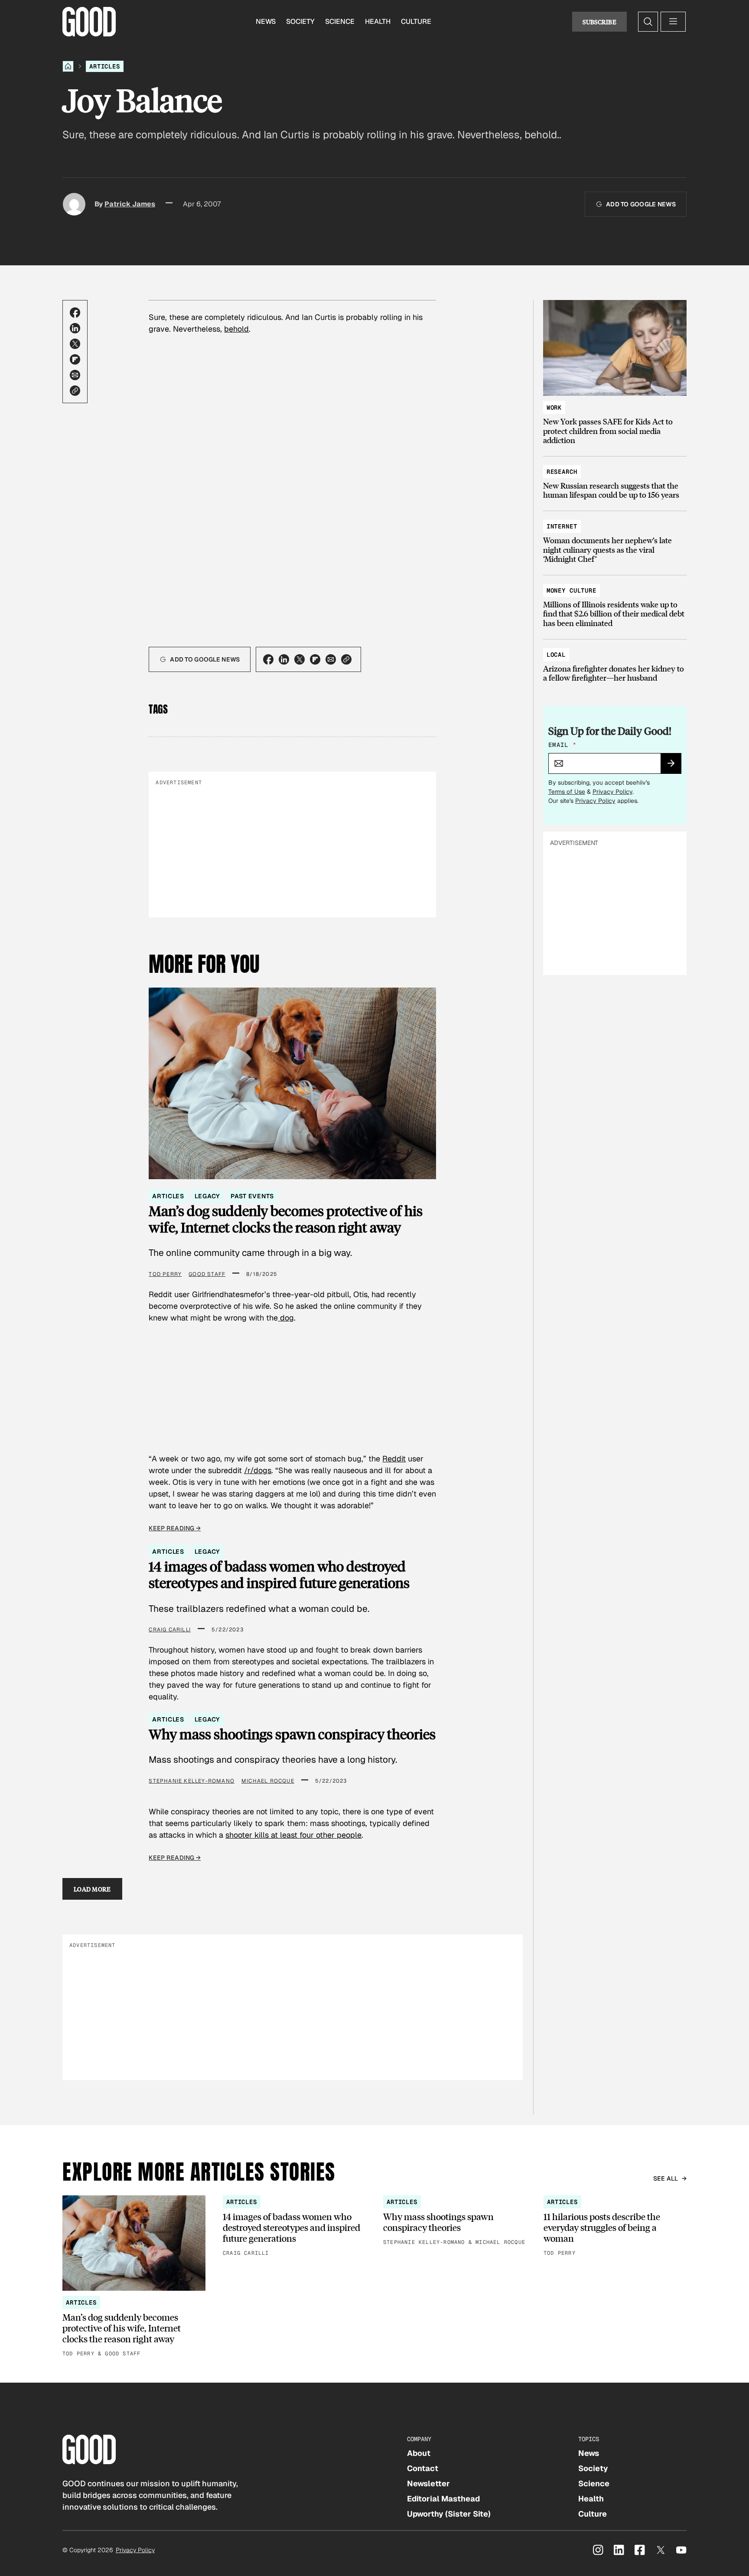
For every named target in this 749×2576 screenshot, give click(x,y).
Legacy (207, 1196)
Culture (416, 21)
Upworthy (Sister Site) (449, 2514)
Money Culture (572, 590)
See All (666, 2178)
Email (562, 745)
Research (562, 472)
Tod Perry (165, 1274)
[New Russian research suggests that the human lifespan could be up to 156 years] (615, 479)
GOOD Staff (207, 1274)
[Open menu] (673, 22)
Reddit (394, 1459)
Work (554, 408)
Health (378, 21)
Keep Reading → (175, 1528)
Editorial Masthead (443, 2499)
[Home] (68, 66)
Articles (105, 66)
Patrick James (130, 204)
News (266, 21)
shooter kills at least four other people (293, 1835)
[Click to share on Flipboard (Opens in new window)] (75, 359)
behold (236, 329)
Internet (562, 526)
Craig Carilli (170, 1630)
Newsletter (428, 2483)
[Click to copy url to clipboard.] (75, 391)
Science (340, 21)
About (419, 2453)
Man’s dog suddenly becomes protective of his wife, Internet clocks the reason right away (286, 1219)
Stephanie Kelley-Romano (192, 1781)
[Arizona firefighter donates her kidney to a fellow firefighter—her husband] (615, 662)
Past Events (252, 1196)
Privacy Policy (612, 792)
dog (286, 1318)
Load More (92, 1889)
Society (300, 21)
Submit (675, 766)
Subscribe (599, 22)
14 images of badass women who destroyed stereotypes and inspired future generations (279, 1575)
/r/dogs (258, 1470)
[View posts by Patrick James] (74, 204)
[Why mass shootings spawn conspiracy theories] (455, 2221)
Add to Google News (641, 204)
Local (556, 655)
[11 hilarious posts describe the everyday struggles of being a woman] (615, 2227)
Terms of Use (567, 792)
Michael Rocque (268, 1781)
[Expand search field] (648, 22)
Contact (423, 2468)
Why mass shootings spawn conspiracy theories (292, 1734)
